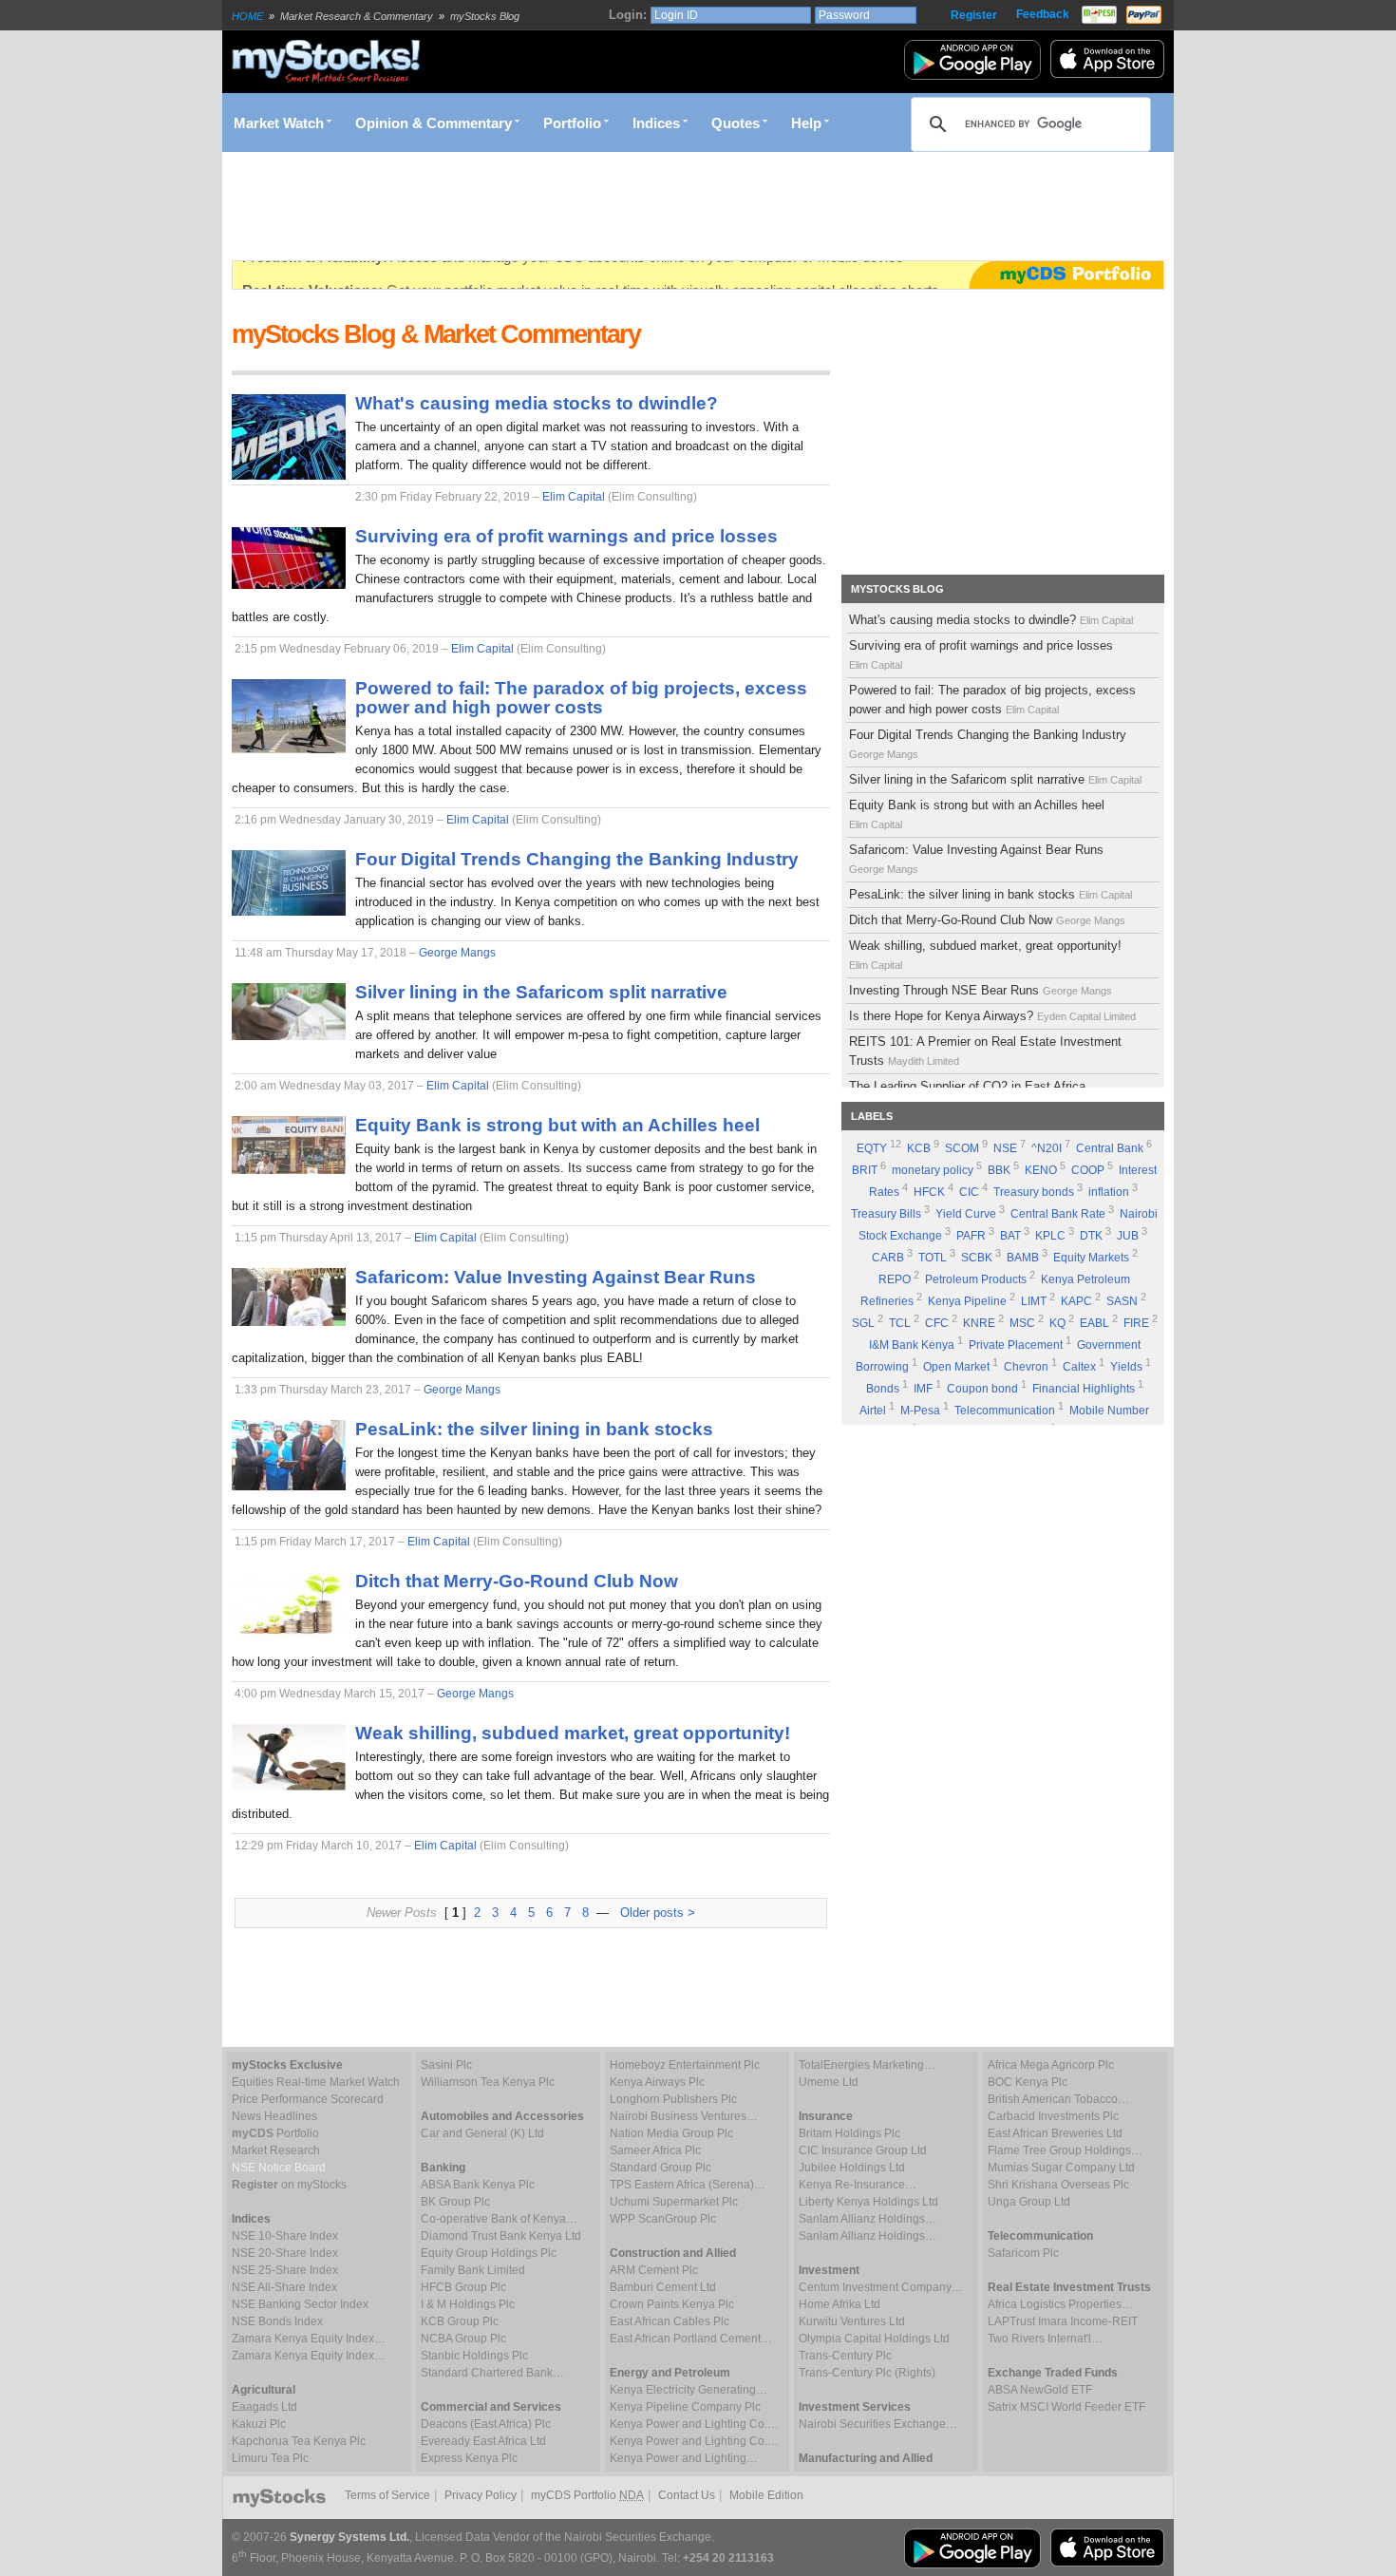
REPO (895, 1279)
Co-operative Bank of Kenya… (499, 2219)
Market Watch (279, 123)
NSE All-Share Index (284, 2287)
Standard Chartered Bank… (492, 2373)
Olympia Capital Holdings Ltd (874, 2339)
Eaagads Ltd (264, 2407)
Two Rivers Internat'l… (1045, 2339)
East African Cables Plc (670, 2321)
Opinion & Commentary (434, 123)
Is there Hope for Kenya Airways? (992, 1016)
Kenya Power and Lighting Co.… (694, 2424)
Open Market (956, 1367)
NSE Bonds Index (277, 2321)
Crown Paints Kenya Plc (672, 2304)
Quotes (736, 123)
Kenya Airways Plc (657, 2082)
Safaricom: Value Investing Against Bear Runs (976, 859)
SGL (863, 1323)
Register (974, 15)
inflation (1109, 1192)
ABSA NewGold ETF (1040, 2390)
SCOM (962, 1148)
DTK (1091, 1236)
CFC (937, 1323)
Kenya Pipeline (967, 1301)
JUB (1128, 1236)
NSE (1005, 1148)
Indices (656, 123)
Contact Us (687, 2495)
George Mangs (457, 953)
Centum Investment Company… (881, 2287)
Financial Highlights (1084, 1389)
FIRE (1136, 1323)
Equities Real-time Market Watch (316, 2082)
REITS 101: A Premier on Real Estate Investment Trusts (985, 1051)
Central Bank (1110, 1148)
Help (806, 123)
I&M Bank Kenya (912, 1345)
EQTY (872, 1148)
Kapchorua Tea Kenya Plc (299, 2441)
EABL (1094, 1323)
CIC (969, 1192)
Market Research (276, 2150)
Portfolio (572, 123)
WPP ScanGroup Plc (663, 2219)
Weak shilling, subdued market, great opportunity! (985, 955)
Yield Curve (966, 1214)
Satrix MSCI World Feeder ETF (1066, 2407)
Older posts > (658, 1913)
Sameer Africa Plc (655, 2150)
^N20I (1047, 1148)
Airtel (873, 1411)
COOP (1088, 1170)
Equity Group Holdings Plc (489, 2253)
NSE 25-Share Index (285, 2270)
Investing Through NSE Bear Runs (981, 990)
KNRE (979, 1323)
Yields (1126, 1367)
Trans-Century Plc (845, 2356)
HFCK (929, 1192)
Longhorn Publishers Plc (673, 2099)
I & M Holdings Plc (468, 2304)
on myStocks (289, 2185)
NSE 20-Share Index (285, 2253)
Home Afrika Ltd (839, 2304)
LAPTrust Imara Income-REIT (1063, 2321)
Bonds (883, 1389)
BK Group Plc (455, 2202)
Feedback (1043, 14)
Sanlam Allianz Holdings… (868, 2219)
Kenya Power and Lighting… (684, 2458)
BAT (1010, 1236)
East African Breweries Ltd (1055, 2133)
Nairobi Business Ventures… (684, 2116)
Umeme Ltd (829, 2082)
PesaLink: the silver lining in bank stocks (990, 894)
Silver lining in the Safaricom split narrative (995, 779)
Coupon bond (982, 1389)
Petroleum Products (976, 1279)
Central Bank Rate (1058, 1214)
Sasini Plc (446, 2065)
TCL (900, 1323)
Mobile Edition (766, 2495)
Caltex (1079, 1367)
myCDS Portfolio (587, 2495)
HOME (247, 16)
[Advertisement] (577, 206)
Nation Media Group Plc (671, 2133)
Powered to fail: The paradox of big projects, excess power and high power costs (992, 700)
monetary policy (933, 1170)
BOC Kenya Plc (1028, 2082)
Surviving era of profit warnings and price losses (981, 654)
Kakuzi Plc (259, 2424)
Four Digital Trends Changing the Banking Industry (988, 744)
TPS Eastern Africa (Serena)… (688, 2185)
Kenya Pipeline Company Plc (685, 2407)
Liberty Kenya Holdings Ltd (868, 2202)
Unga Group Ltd (1029, 2202)
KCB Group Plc (460, 2321)
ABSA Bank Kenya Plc (478, 2185)
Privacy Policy (481, 2495)
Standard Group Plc (660, 2168)
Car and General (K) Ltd (482, 2133)
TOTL (933, 1258)
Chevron (1026, 1367)
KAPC (1076, 1301)
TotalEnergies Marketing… (867, 2065)
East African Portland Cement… (691, 2339)
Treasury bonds (1034, 1192)
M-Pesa (920, 1411)
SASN (1122, 1301)
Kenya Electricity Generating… (689, 2390)
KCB (919, 1148)
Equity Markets (1091, 1258)
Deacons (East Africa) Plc (486, 2424)
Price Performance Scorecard (308, 2099)
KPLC (1050, 1236)
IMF (923, 1389)
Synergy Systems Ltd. (349, 2537)
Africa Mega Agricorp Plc (1051, 2065)
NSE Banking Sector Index (300, 2304)
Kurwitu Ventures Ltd (852, 2321)
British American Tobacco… (1058, 2099)
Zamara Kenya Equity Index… (309, 2339)
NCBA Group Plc (463, 2339)
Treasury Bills (886, 1214)
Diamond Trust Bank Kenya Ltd (501, 2236)
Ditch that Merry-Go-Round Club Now (987, 920)
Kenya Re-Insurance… (858, 2185)
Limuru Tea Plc (270, 2458)
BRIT (865, 1170)
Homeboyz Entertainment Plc (685, 2065)
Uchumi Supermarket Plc (674, 2202)
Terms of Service (387, 2495)
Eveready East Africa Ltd (483, 2441)
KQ (1057, 1323)
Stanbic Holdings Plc (474, 2356)
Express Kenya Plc (469, 2458)
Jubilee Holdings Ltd (852, 2168)
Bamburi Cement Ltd (663, 2287)
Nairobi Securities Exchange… (878, 2424)
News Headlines (274, 2116)
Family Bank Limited (473, 2270)
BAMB (1023, 1258)
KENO (1041, 1170)
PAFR (971, 1236)
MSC (1022, 1323)
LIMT (1034, 1301)
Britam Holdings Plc (849, 2133)
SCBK (977, 1258)
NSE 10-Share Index (285, 2236)
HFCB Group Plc (463, 2287)
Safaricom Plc (1023, 2253)
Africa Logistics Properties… (1060, 2304)
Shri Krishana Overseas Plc (1058, 2185)
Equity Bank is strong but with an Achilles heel (977, 814)
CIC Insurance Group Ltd (863, 2150)
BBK (999, 1170)
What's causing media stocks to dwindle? (991, 620)
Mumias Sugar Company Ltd (1061, 2168)
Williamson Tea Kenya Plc (488, 2082)
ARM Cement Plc (654, 2270)
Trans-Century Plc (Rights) (867, 2373)
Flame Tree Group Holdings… (1065, 2150)
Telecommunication (1005, 1411)
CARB (888, 1258)
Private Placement (1016, 1345)
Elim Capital (574, 497)
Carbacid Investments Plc (1053, 2116)
